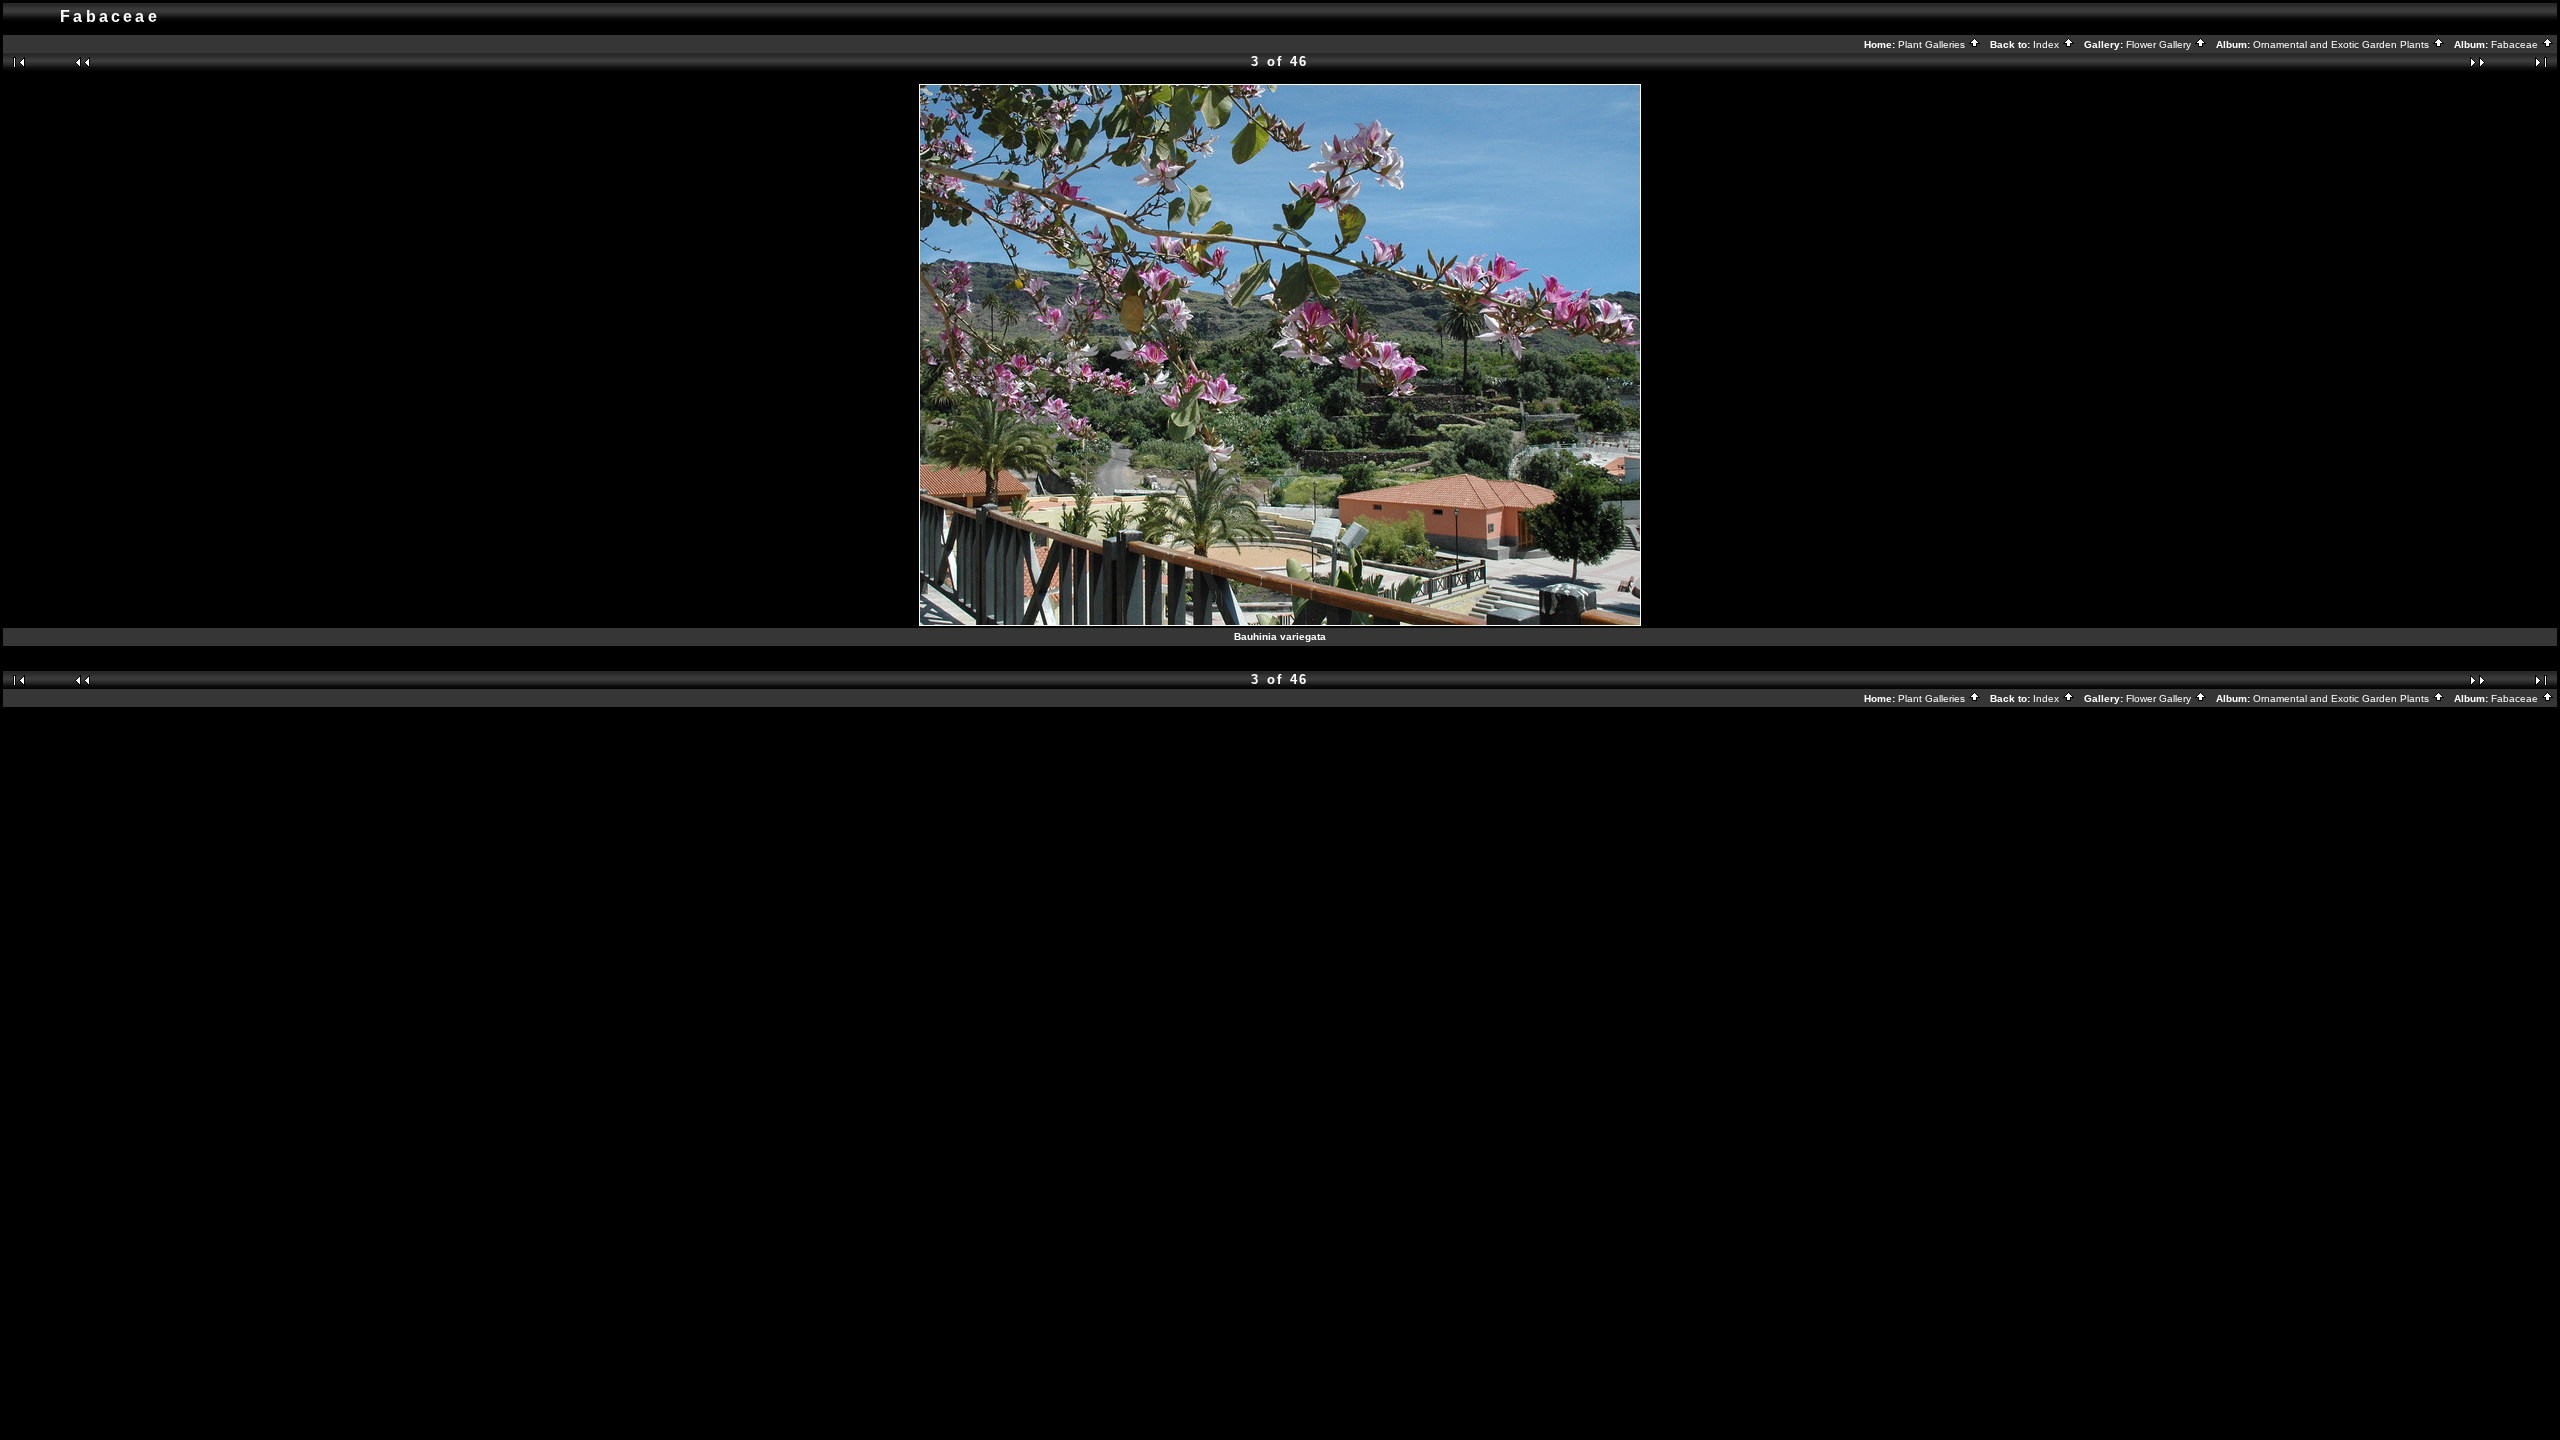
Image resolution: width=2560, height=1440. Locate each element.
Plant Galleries (1933, 44)
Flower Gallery (2160, 44)
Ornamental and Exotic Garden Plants (2342, 44)
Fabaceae (2516, 44)
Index (2047, 44)
